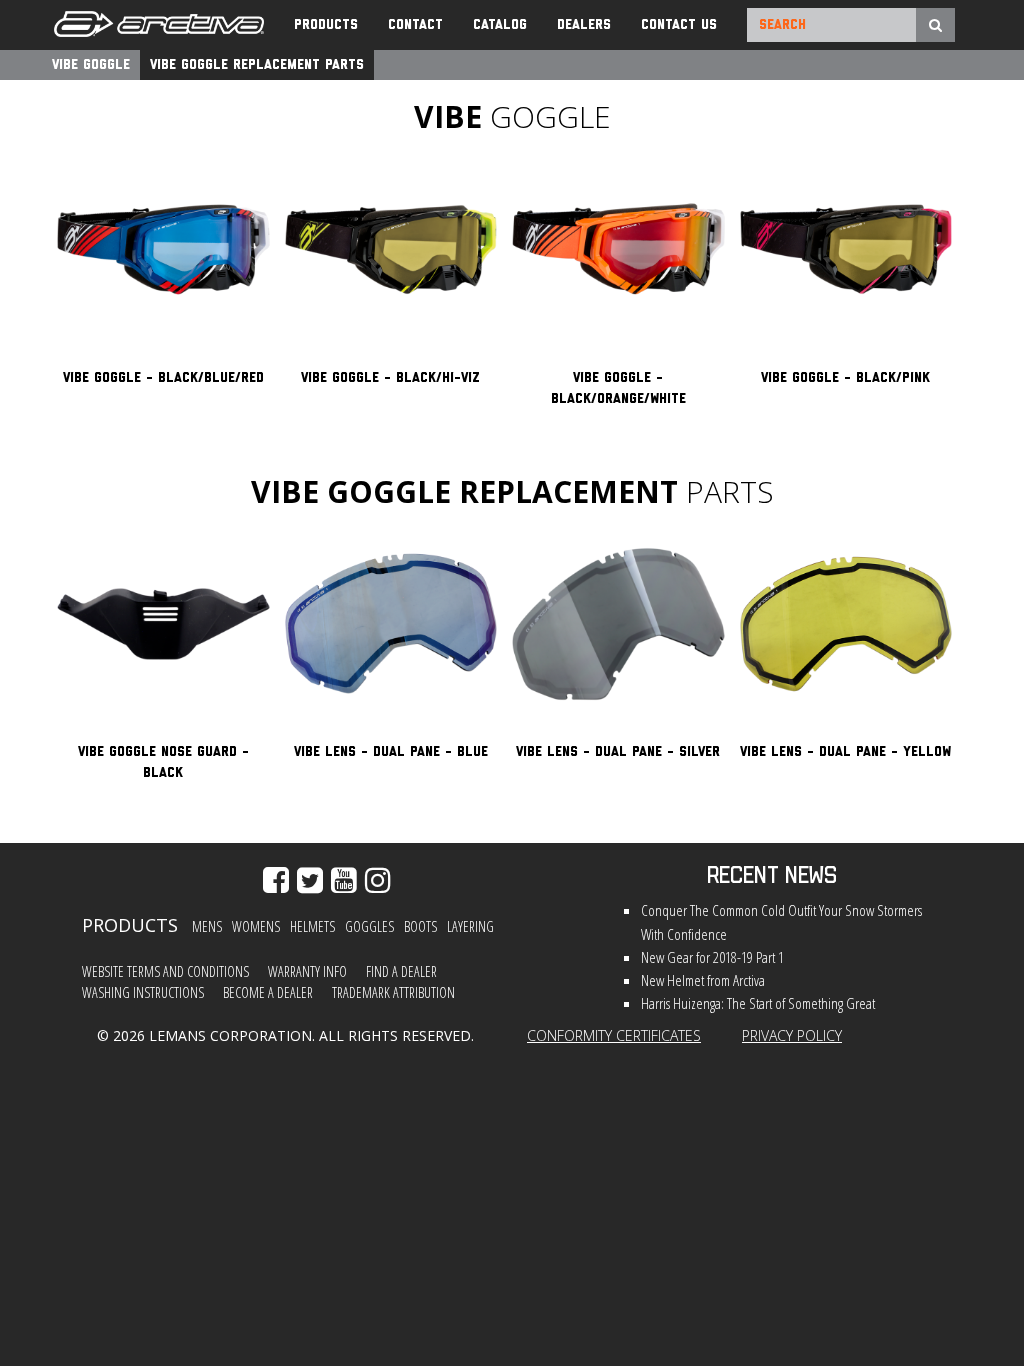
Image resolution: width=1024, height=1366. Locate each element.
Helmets (312, 926)
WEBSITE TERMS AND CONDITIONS (165, 971)
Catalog (500, 25)
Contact (415, 25)
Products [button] (326, 25)
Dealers (584, 25)
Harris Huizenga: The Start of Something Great (758, 1003)
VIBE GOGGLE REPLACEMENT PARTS (257, 65)
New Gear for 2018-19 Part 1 (712, 957)
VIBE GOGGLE (91, 65)
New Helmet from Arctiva (703, 980)
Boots (420, 926)
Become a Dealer (268, 992)
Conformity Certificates (614, 1035)
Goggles (369, 926)
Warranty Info (307, 971)
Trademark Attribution (393, 992)
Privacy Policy (792, 1035)
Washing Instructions (143, 992)
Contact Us (679, 25)
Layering (470, 926)
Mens (207, 926)
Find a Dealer (401, 971)
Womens (256, 926)
